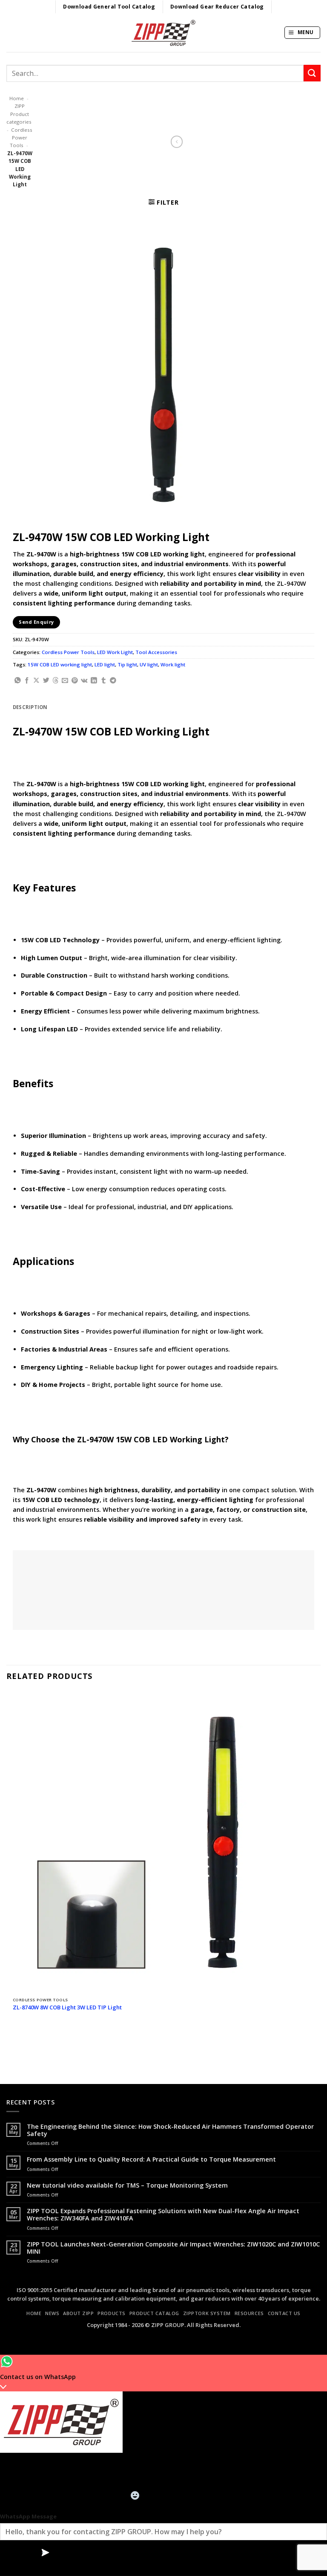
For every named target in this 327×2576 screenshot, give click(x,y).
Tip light (127, 664)
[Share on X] (36, 681)
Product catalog (154, 2313)
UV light (149, 664)
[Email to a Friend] (65, 681)
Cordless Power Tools (21, 138)
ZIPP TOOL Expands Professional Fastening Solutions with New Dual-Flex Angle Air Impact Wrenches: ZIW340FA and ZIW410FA (163, 2215)
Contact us (284, 2313)
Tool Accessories (156, 652)
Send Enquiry (36, 622)
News (52, 2313)
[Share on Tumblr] (104, 681)
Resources (249, 2313)
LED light (105, 664)
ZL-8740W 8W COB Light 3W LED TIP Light (67, 2007)
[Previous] (14, 2041)
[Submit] (312, 73)
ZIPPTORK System (207, 2313)
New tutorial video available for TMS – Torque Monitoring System (127, 2185)
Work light (173, 664)
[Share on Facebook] (27, 681)
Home (17, 98)
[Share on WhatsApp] (18, 681)
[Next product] (177, 142)
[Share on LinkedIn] (94, 681)
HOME (34, 2313)
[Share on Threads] (56, 681)
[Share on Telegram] (113, 681)
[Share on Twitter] (46, 681)
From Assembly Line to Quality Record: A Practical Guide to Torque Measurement (151, 2159)
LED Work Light (115, 652)
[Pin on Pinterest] (75, 681)
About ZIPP (79, 2313)
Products (111, 2313)
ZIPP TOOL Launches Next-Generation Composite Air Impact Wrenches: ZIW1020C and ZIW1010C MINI (173, 2248)
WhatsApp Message (28, 2516)
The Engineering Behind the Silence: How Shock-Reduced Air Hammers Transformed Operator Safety (170, 2130)
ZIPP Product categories (19, 114)
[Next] (35, 2041)
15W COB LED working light (60, 664)
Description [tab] (30, 707)
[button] (302, 33)
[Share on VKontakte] (84, 681)
